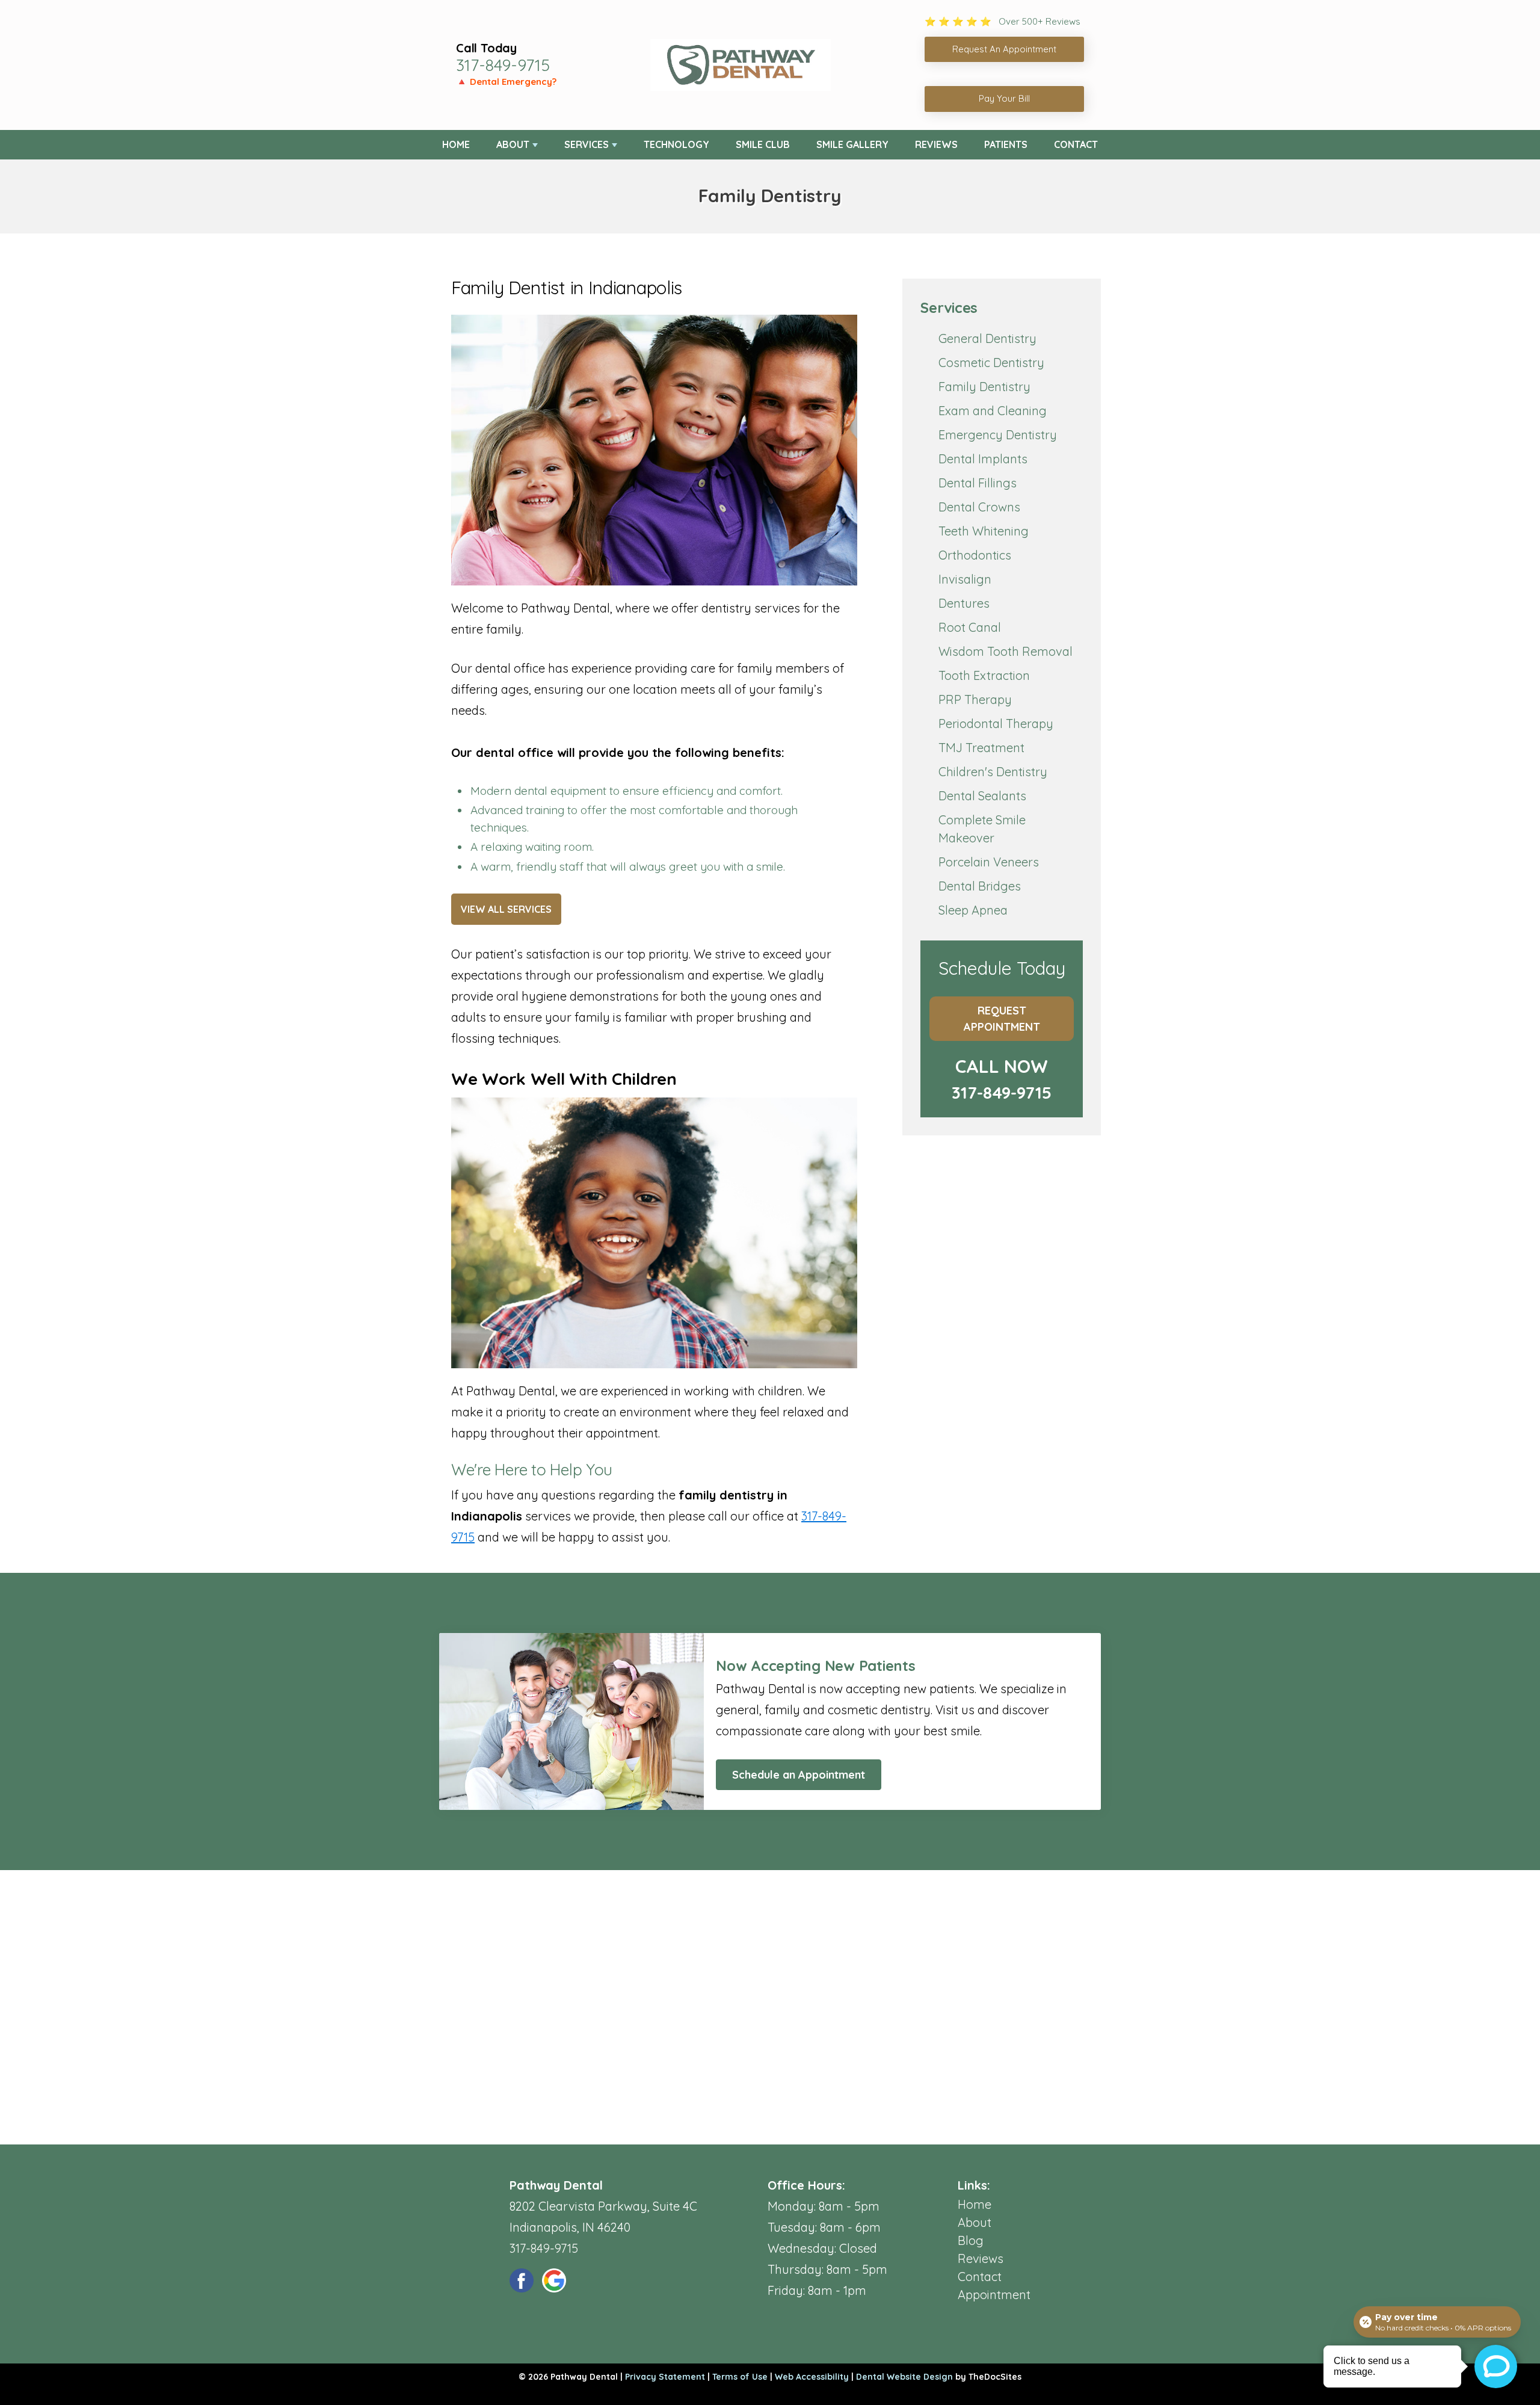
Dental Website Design (904, 2377)
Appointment (994, 2295)
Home (456, 144)
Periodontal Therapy (996, 724)
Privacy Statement (665, 2377)
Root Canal (970, 627)
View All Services (506, 909)
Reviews (936, 144)
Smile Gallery (852, 144)
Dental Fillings (978, 483)
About (513, 144)
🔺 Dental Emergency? (506, 82)
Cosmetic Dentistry (991, 363)
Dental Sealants (982, 796)
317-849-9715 (503, 65)
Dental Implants (983, 459)
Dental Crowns (979, 507)
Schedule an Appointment (799, 1775)
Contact (1076, 144)
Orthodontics (975, 555)
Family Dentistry (984, 387)
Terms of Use (740, 2377)
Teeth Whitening (984, 531)
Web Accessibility (812, 2377)
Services (587, 144)
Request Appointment (1002, 1019)
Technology (676, 144)
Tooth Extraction (984, 675)
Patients (1006, 144)
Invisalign (965, 579)
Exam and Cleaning (993, 411)
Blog (971, 2240)
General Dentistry (987, 338)
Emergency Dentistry (998, 435)
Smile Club (763, 144)
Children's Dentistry (993, 772)
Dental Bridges (980, 886)
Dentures (964, 603)
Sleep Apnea (973, 910)
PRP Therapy (975, 699)
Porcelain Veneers (989, 862)
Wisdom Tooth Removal (1006, 651)
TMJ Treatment (981, 748)
